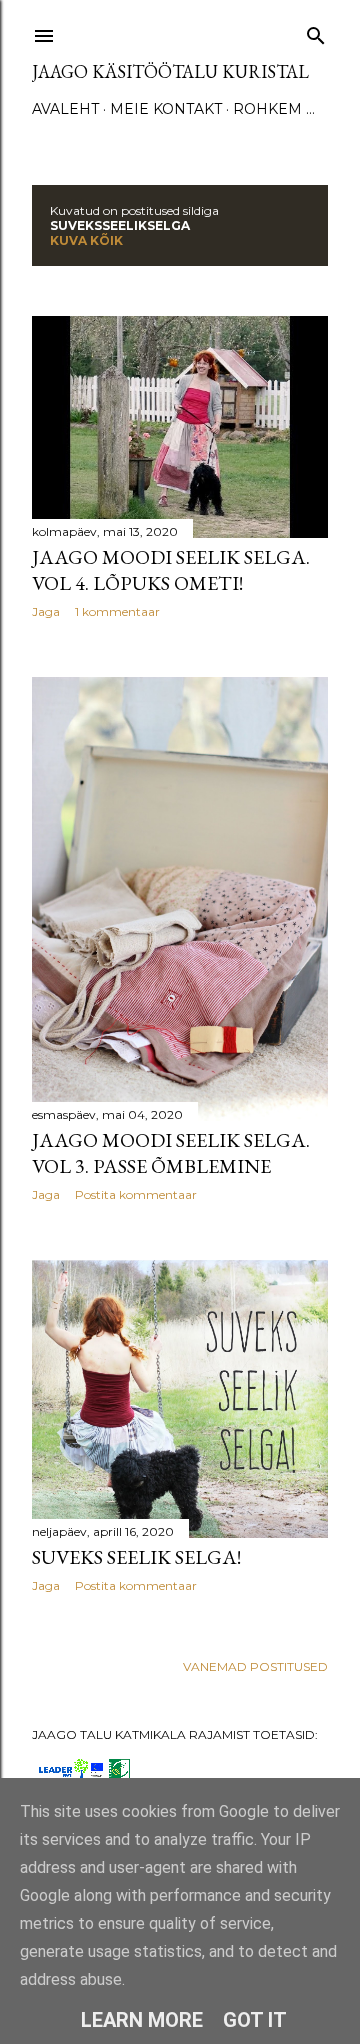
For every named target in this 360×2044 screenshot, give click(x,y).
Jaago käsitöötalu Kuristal (170, 71)
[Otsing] (316, 31)
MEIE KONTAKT (166, 109)
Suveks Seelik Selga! (136, 1557)
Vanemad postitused (255, 1666)
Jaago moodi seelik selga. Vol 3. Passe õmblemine (171, 1153)
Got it (255, 2020)
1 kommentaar (117, 611)
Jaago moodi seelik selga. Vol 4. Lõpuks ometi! (171, 570)
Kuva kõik (86, 240)
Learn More (142, 2020)
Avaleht (65, 109)
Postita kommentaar (136, 1194)
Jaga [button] (46, 611)
